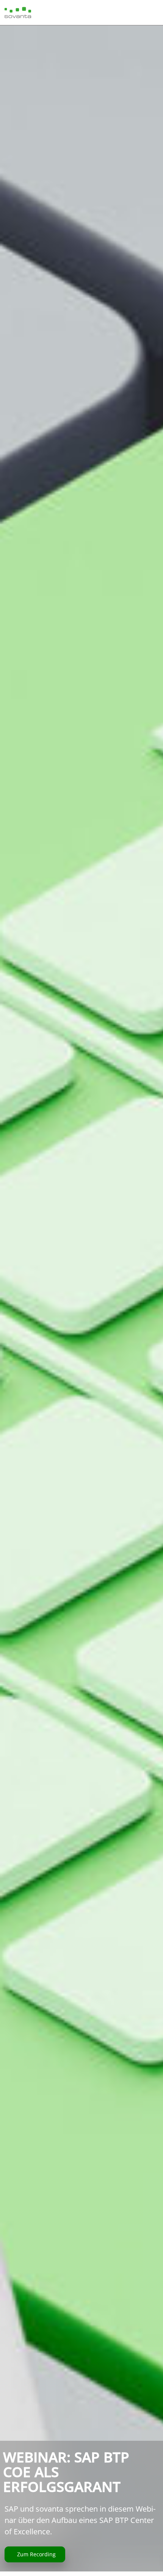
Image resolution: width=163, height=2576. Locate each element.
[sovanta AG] (18, 12)
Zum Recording (36, 2554)
